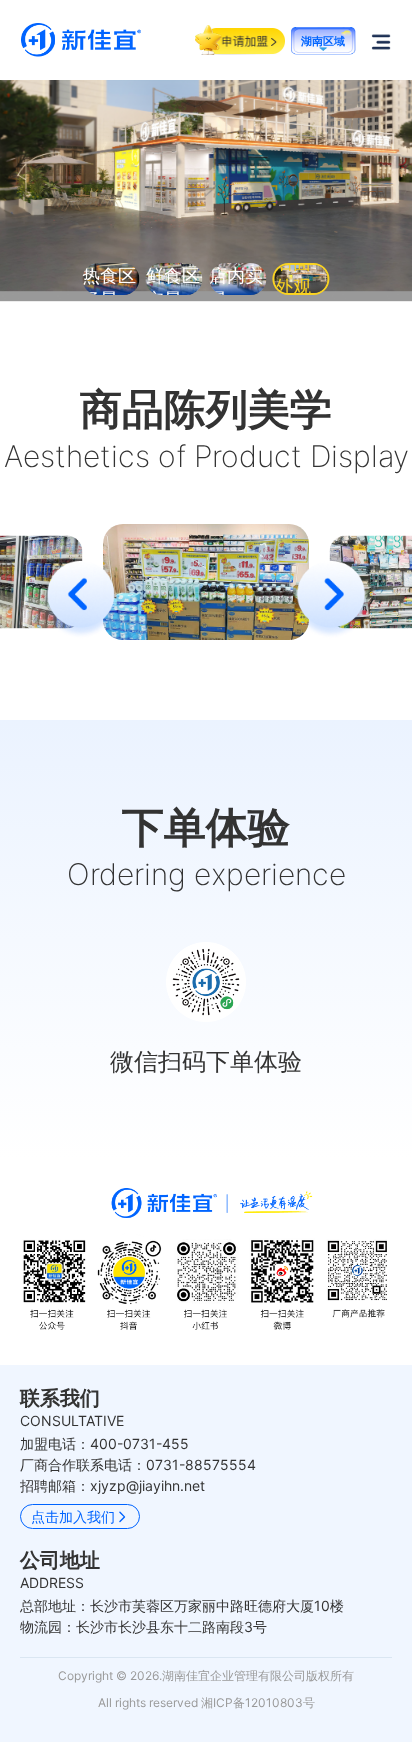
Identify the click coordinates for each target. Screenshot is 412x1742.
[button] (331, 600)
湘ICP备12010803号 (258, 1702)
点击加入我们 (73, 1516)
